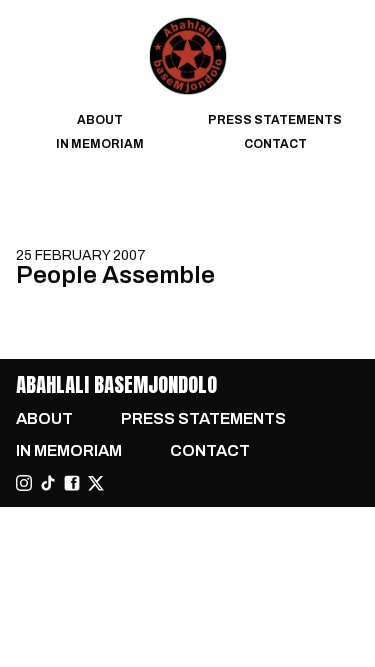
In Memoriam (100, 144)
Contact (275, 144)
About (100, 120)
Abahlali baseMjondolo (116, 384)
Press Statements (275, 120)
